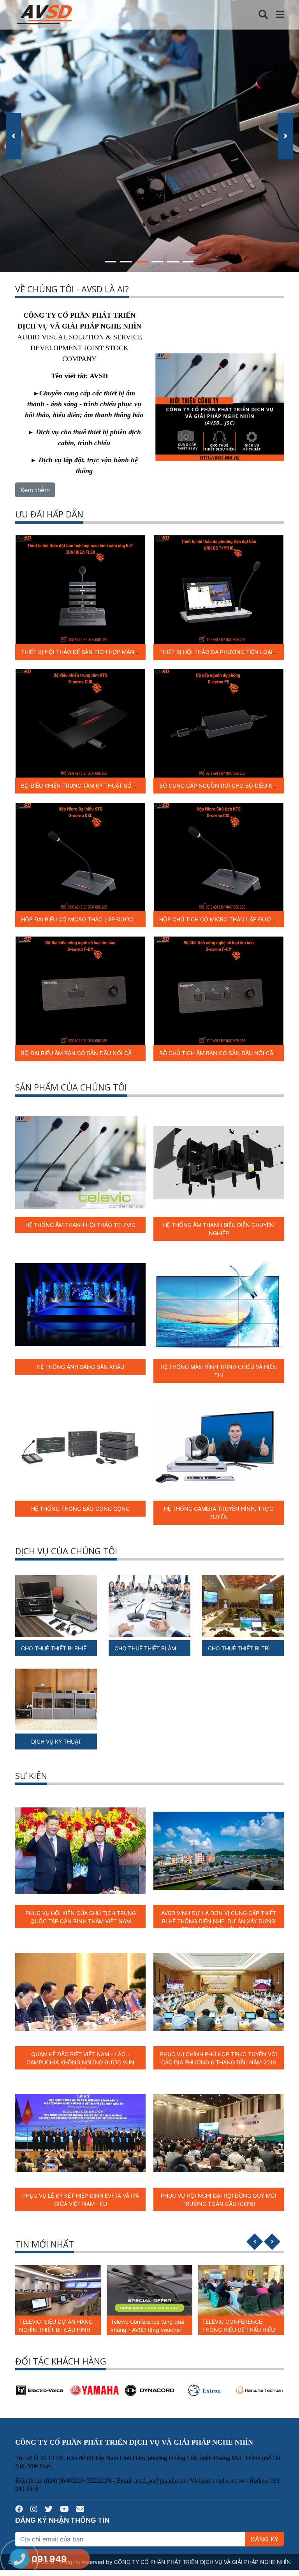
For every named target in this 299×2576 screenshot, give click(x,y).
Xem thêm (35, 490)
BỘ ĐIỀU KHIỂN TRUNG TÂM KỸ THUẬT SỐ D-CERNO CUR (96, 786)
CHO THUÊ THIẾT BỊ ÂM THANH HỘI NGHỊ (169, 1648)
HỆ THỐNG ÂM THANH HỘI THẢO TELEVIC (80, 1225)
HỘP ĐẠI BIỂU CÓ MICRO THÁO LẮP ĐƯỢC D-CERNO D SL (97, 919)
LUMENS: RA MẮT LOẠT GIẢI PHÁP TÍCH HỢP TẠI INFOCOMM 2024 (239, 2330)
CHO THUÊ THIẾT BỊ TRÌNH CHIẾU (252, 1648)
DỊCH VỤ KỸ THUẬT (56, 1742)
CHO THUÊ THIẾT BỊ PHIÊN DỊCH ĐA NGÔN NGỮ (84, 1648)
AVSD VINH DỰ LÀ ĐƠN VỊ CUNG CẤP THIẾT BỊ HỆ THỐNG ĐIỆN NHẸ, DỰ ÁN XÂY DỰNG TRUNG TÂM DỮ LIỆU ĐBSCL (219, 1921)
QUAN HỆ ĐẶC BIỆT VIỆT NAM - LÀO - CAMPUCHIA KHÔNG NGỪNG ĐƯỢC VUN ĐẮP (80, 2062)
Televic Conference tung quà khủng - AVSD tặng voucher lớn (56, 2330)
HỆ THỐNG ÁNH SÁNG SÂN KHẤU (80, 1367)
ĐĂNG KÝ (265, 2539)
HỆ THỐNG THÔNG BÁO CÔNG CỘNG (80, 1509)
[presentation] (14, 136)
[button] (111, 260)
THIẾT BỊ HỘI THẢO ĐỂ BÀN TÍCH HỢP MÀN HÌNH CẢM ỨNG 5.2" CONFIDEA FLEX (127, 652)
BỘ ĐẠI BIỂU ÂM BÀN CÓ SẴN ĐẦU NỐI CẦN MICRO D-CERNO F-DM (109, 1053)
